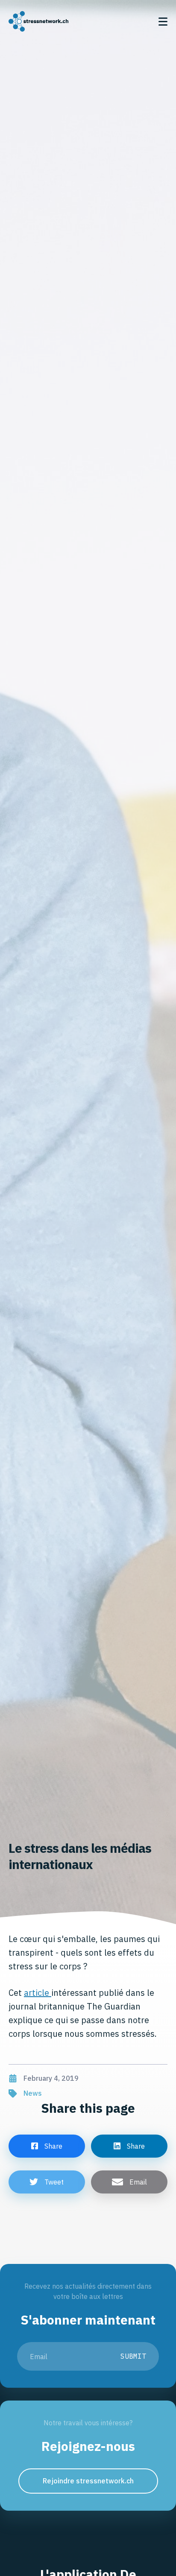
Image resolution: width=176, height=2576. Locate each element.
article (38, 1993)
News (33, 2093)
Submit (133, 2356)
